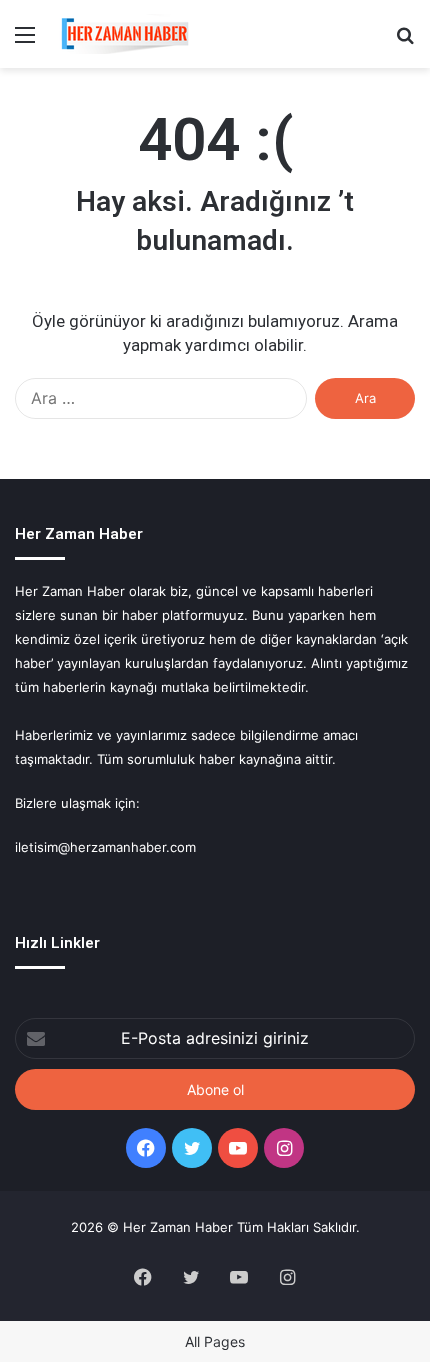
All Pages (215, 1341)
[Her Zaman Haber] (125, 34)
